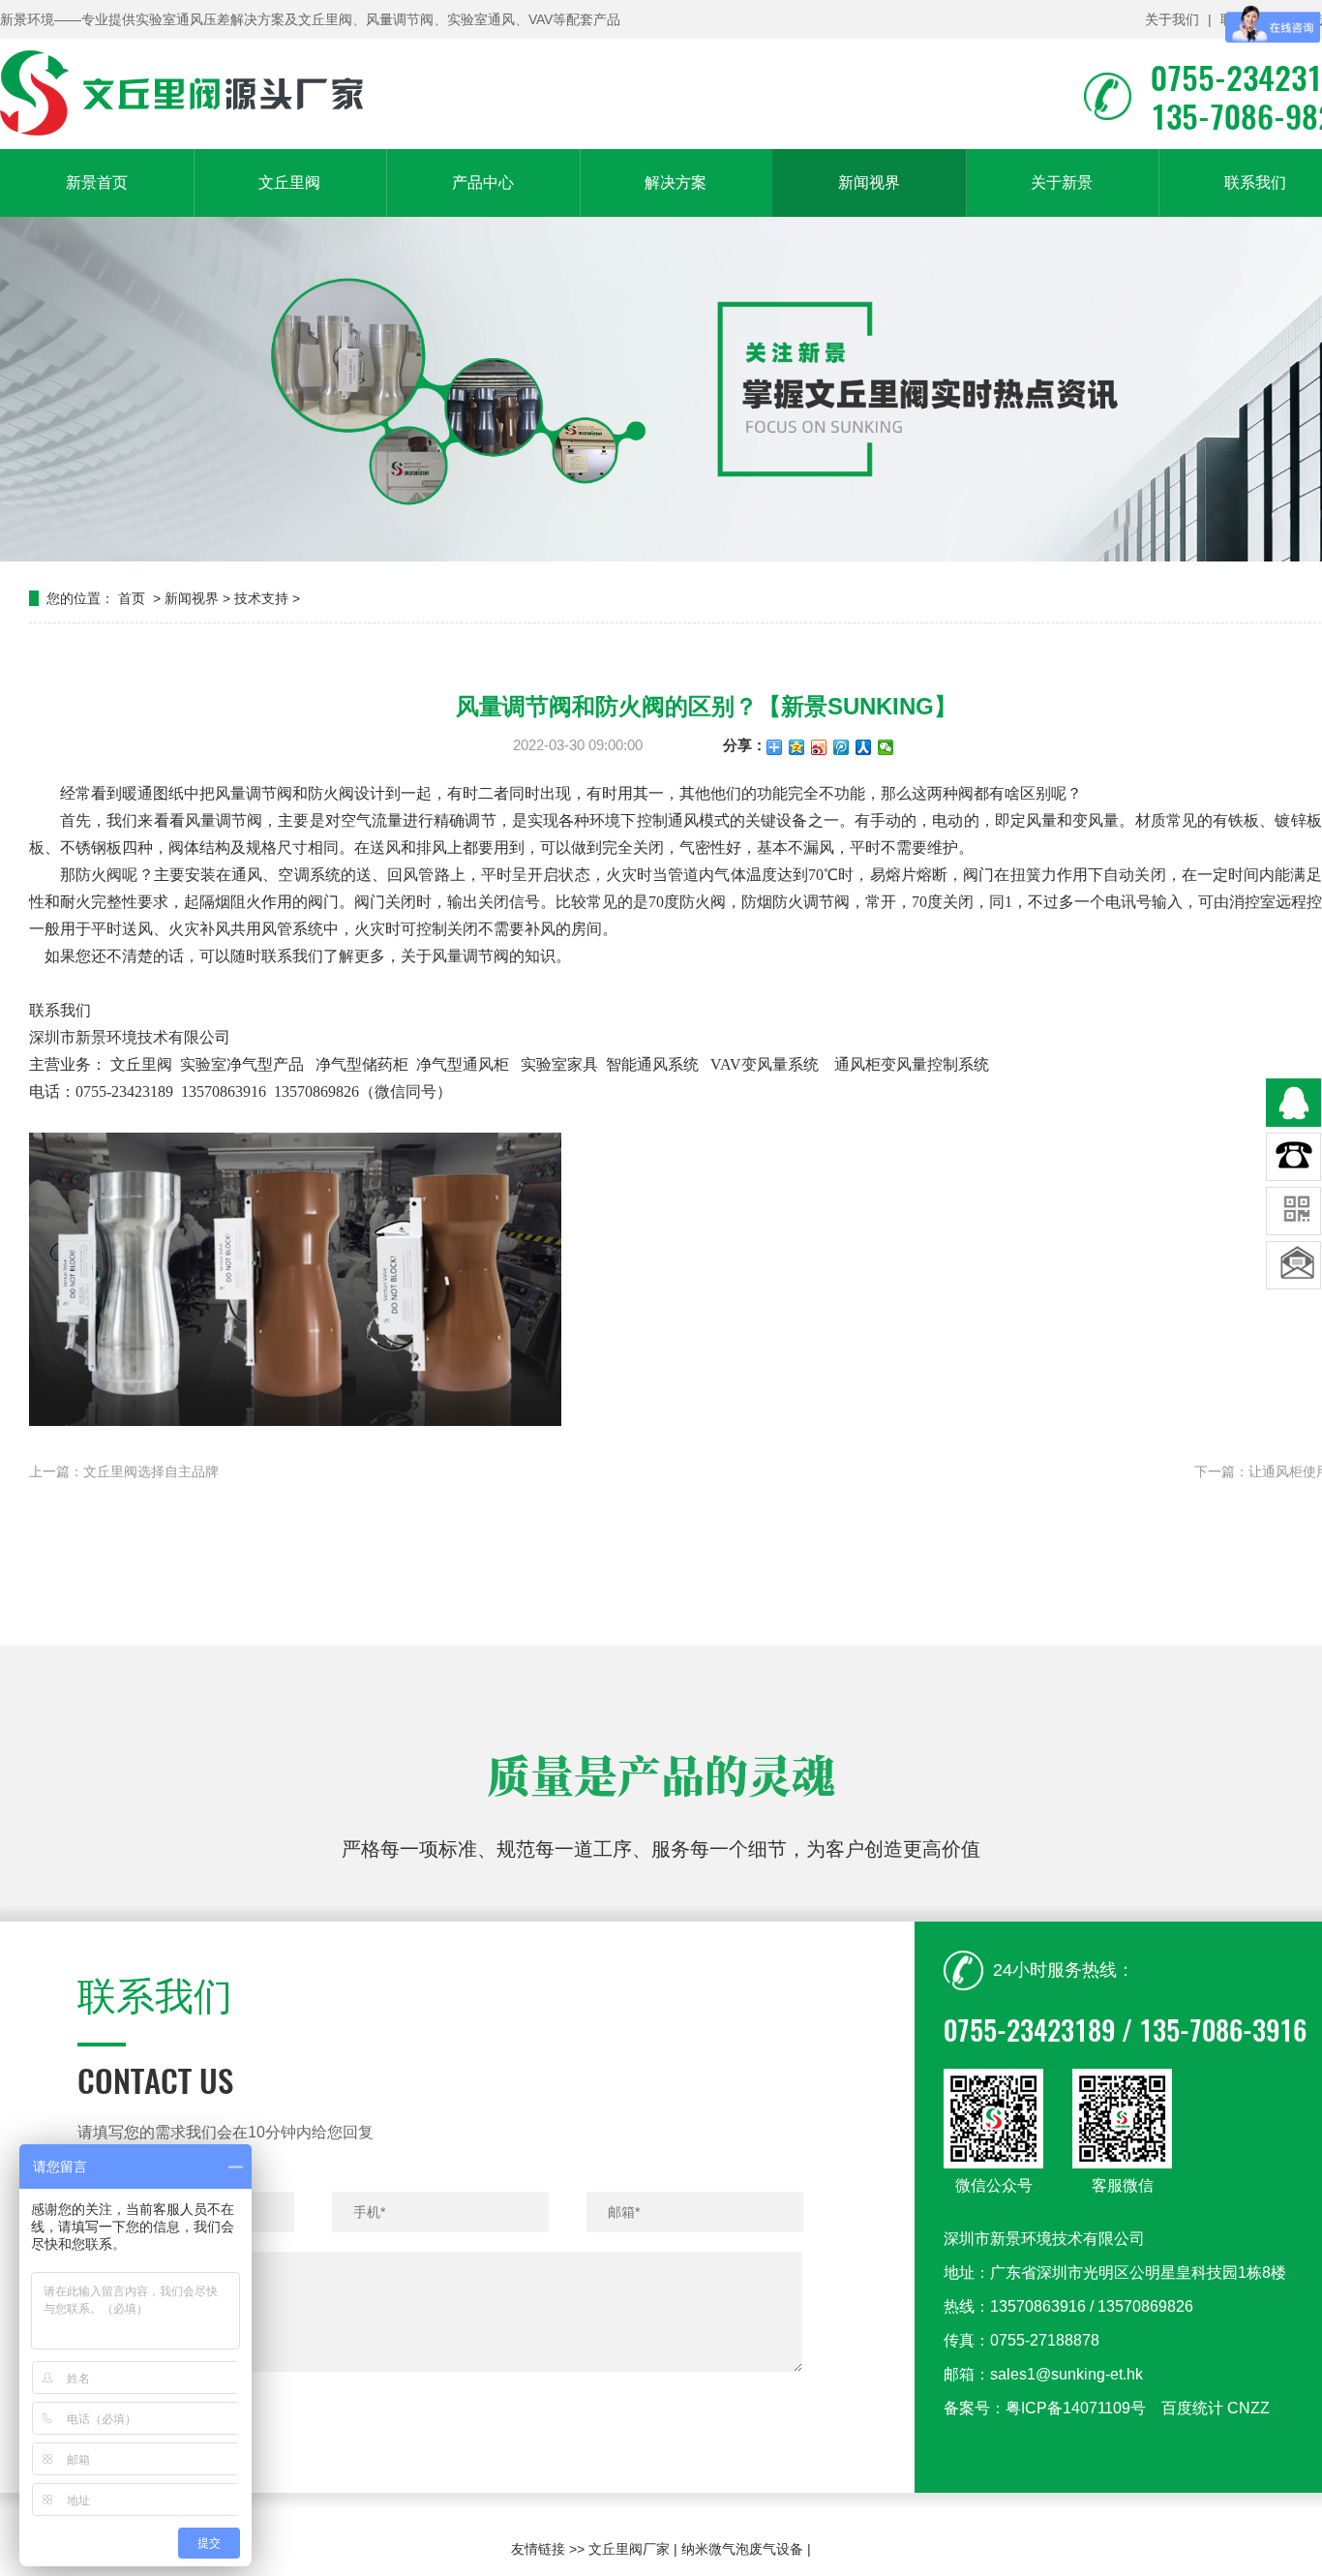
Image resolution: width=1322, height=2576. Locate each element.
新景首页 (97, 182)
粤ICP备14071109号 (1076, 2408)
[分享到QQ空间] (797, 747)
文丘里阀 (289, 182)
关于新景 (1062, 182)
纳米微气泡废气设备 (742, 2549)
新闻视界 (869, 182)
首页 (132, 598)
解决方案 (676, 182)
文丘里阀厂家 (629, 2549)
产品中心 (483, 182)
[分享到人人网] (864, 747)
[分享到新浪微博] (819, 747)
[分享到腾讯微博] (841, 747)
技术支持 (261, 598)
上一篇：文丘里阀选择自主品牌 (124, 1471)
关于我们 (1172, 19)
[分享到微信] (886, 747)
